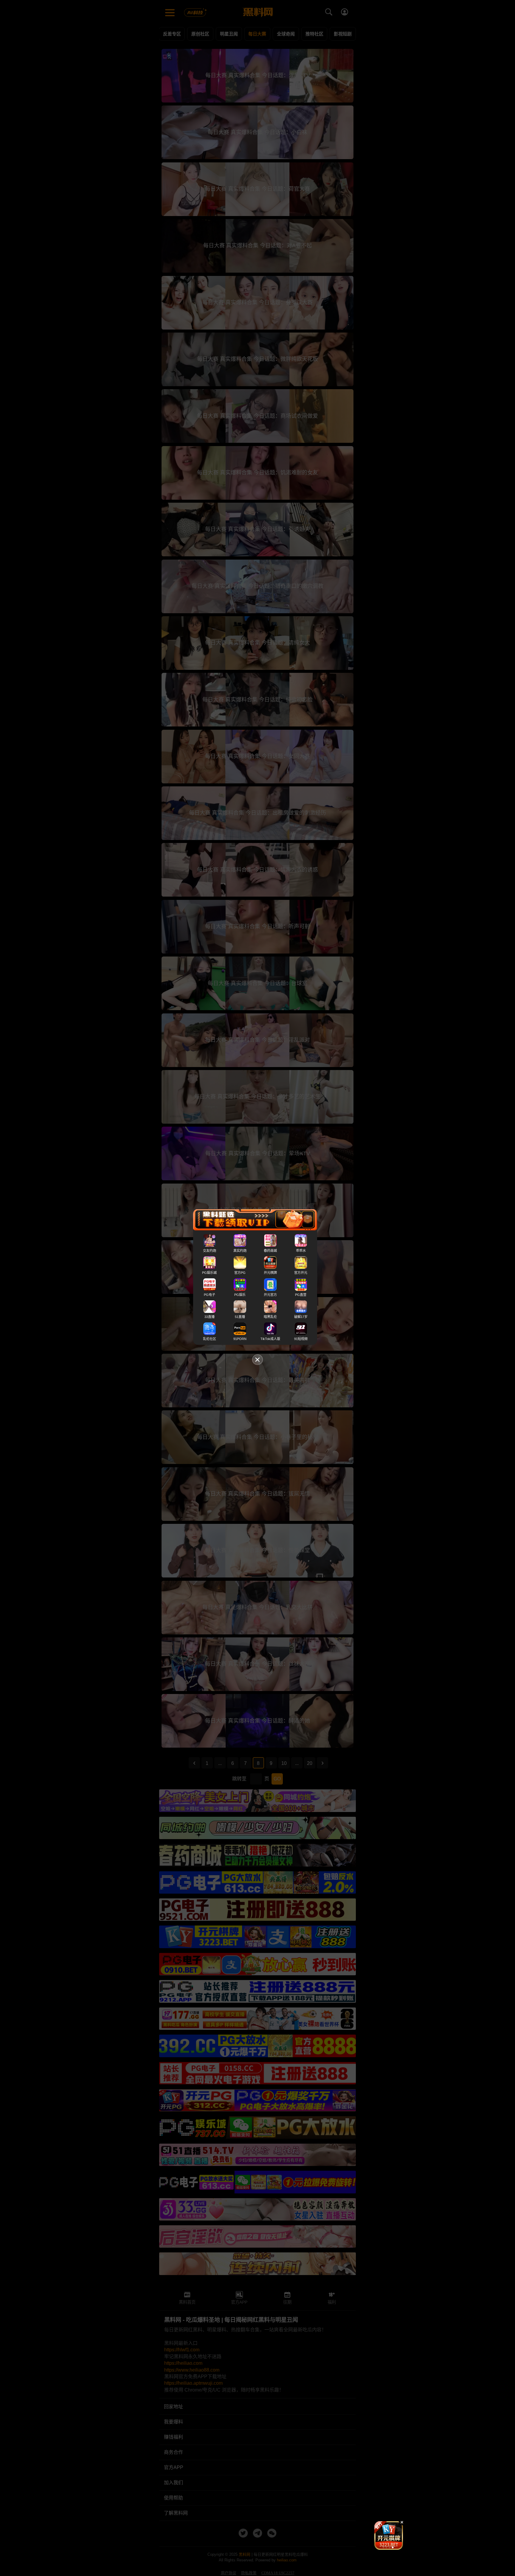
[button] (384, 2547)
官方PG (240, 1273)
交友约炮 (210, 1251)
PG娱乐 (240, 1295)
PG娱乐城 (209, 1273)
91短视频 (301, 1339)
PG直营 (301, 1295)
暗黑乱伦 (270, 1317)
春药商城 (270, 1251)
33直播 (210, 1317)
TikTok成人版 (270, 1339)
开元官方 (270, 1295)
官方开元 (301, 1273)
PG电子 (210, 1295)
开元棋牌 (270, 1273)
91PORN (240, 1339)
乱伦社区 (210, 1339)
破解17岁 (301, 1317)
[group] (389, 2535)
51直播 (240, 1317)
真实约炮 (240, 1251)
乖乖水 (301, 1251)
